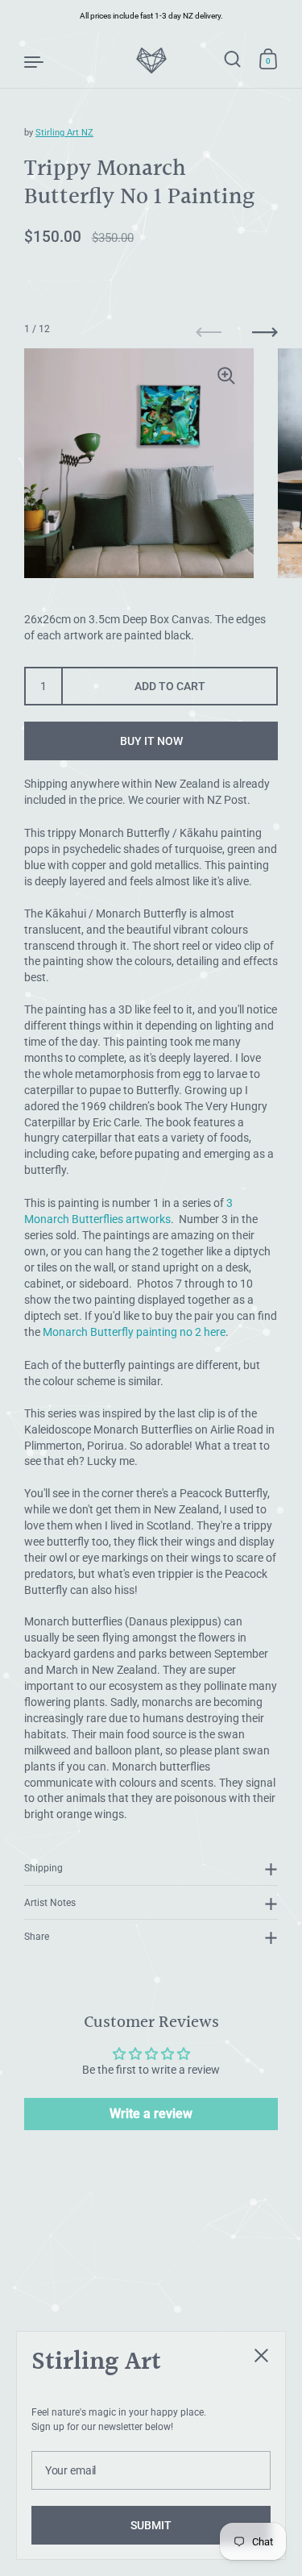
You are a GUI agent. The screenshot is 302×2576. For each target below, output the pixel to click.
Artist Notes (50, 1902)
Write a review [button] (151, 2114)
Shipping (43, 1868)
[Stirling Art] (151, 60)
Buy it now (151, 741)
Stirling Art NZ (64, 133)
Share (37, 1936)
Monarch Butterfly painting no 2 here (134, 1332)
